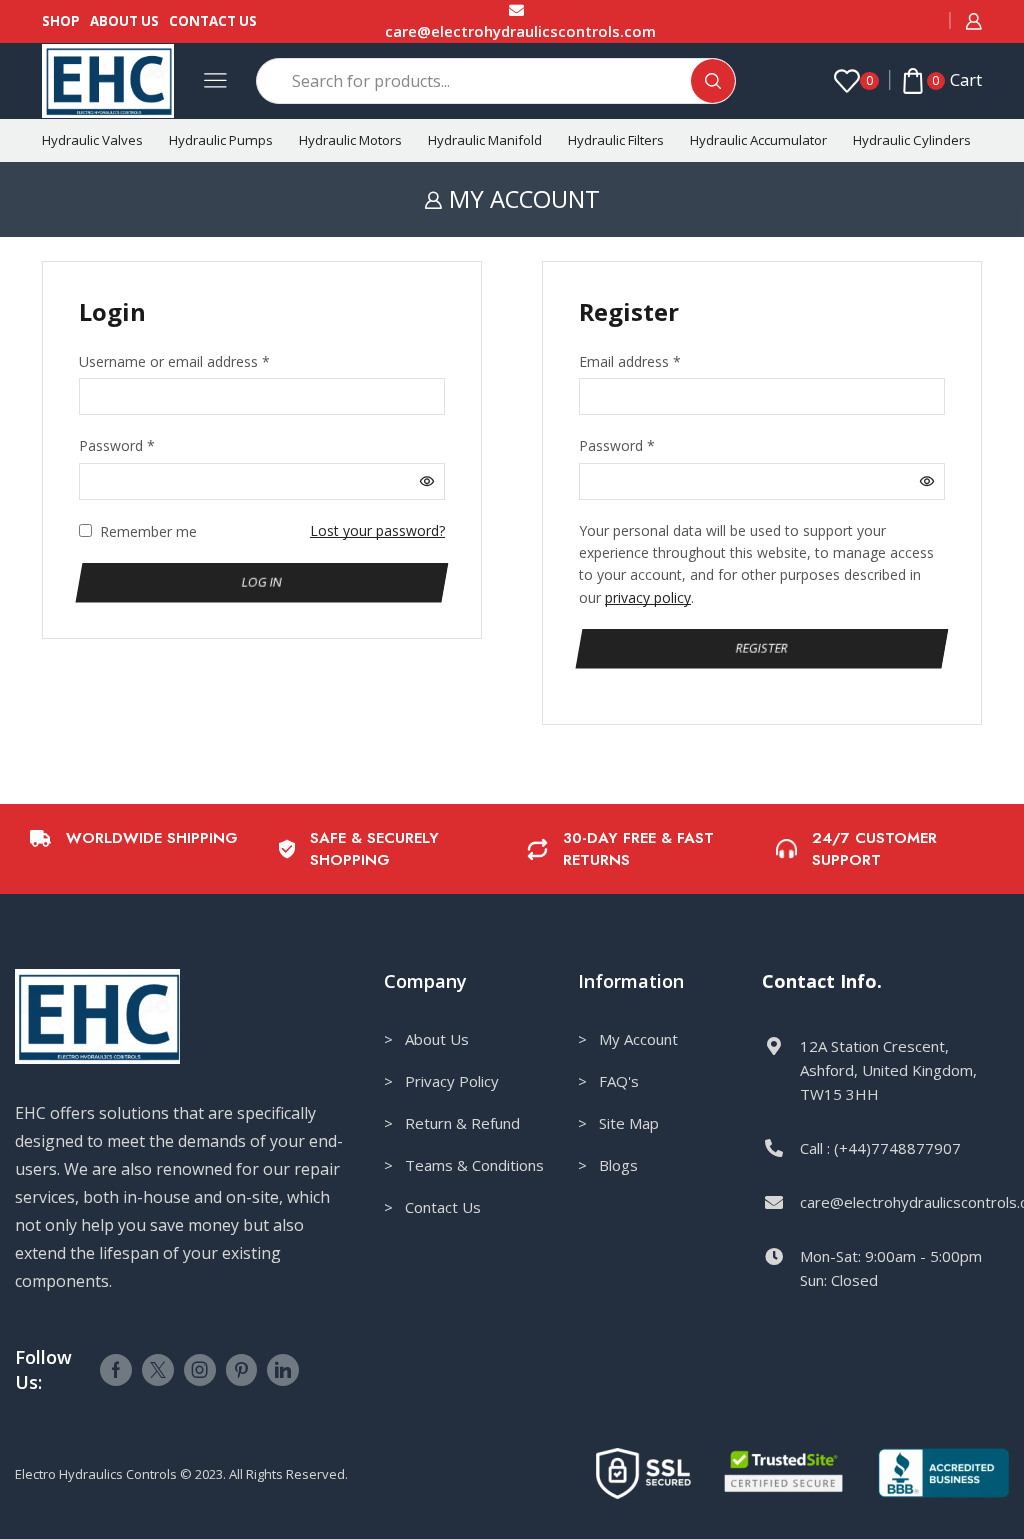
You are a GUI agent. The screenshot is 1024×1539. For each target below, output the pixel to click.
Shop (61, 21)
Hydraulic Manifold (485, 140)
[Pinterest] (241, 1370)
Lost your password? (377, 530)
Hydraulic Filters (616, 140)
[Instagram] (200, 1370)
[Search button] (713, 81)
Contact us (213, 21)
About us (124, 21)
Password (117, 445)
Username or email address (174, 361)
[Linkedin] (283, 1370)
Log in (262, 581)
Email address (630, 361)
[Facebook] (116, 1370)
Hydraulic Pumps (221, 140)
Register (762, 648)
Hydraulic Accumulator (758, 140)
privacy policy (648, 597)
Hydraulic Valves (92, 140)
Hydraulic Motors (350, 140)
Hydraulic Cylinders (912, 140)
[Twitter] (158, 1370)
